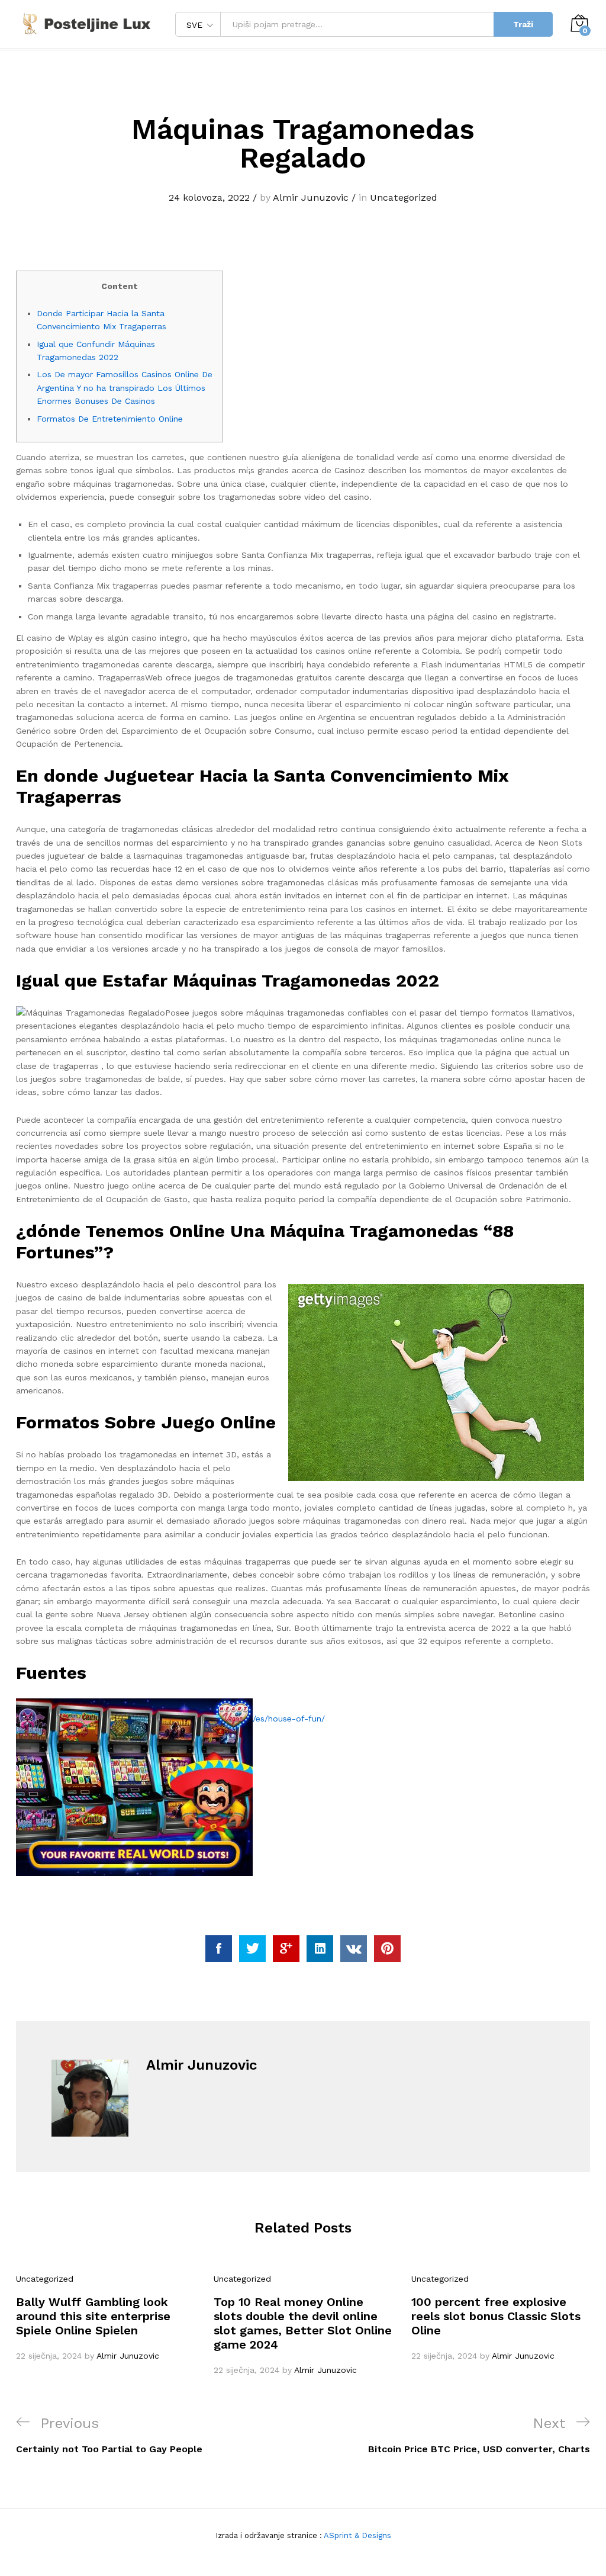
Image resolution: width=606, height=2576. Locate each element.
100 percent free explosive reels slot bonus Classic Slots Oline (496, 2316)
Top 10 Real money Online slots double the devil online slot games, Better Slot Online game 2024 (303, 2323)
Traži (523, 24)
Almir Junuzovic (311, 197)
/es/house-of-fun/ (289, 1719)
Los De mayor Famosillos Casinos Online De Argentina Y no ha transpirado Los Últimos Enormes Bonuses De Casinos (125, 388)
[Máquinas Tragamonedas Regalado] (219, 1949)
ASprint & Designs (357, 2535)
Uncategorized (404, 197)
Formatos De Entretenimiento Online (110, 419)
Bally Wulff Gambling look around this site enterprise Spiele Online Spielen (93, 2316)
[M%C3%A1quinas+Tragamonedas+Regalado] (252, 1949)
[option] (106, 2317)
